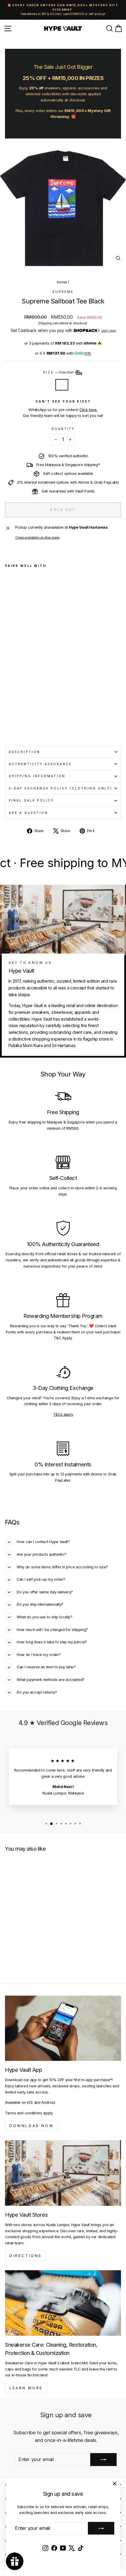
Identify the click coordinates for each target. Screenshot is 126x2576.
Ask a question (28, 813)
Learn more (109, 331)
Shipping (45, 323)
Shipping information (37, 776)
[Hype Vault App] (63, 2028)
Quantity (63, 429)
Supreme (63, 292)
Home (62, 282)
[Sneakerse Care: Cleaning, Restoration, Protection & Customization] (63, 2303)
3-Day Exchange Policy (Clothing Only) (61, 788)
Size (59, 372)
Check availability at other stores (37, 537)
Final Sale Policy (31, 800)
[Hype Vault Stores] (63, 2173)
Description (24, 752)
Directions (26, 2256)
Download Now (31, 2126)
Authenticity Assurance (40, 764)
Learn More (26, 2388)
